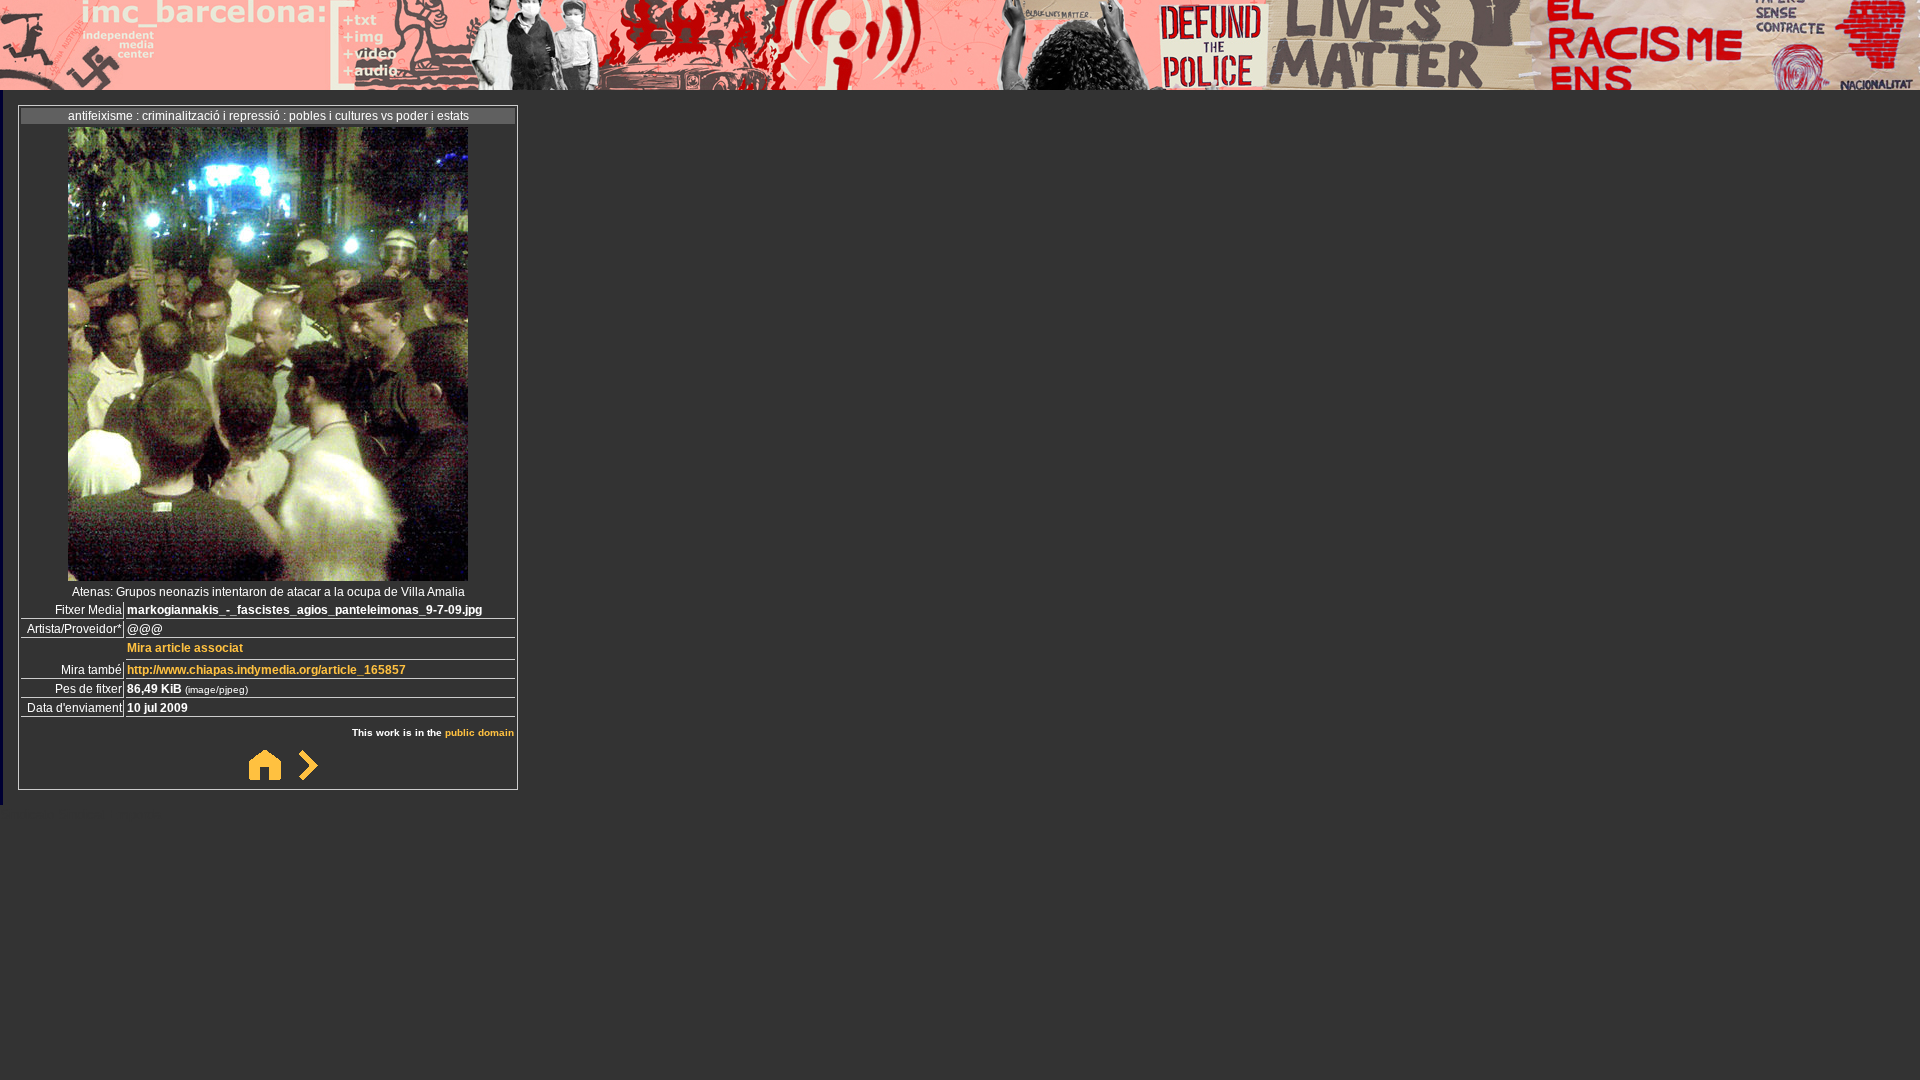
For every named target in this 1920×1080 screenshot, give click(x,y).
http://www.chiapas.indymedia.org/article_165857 (266, 670)
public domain (479, 732)
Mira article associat (185, 648)
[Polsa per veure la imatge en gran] (268, 575)
